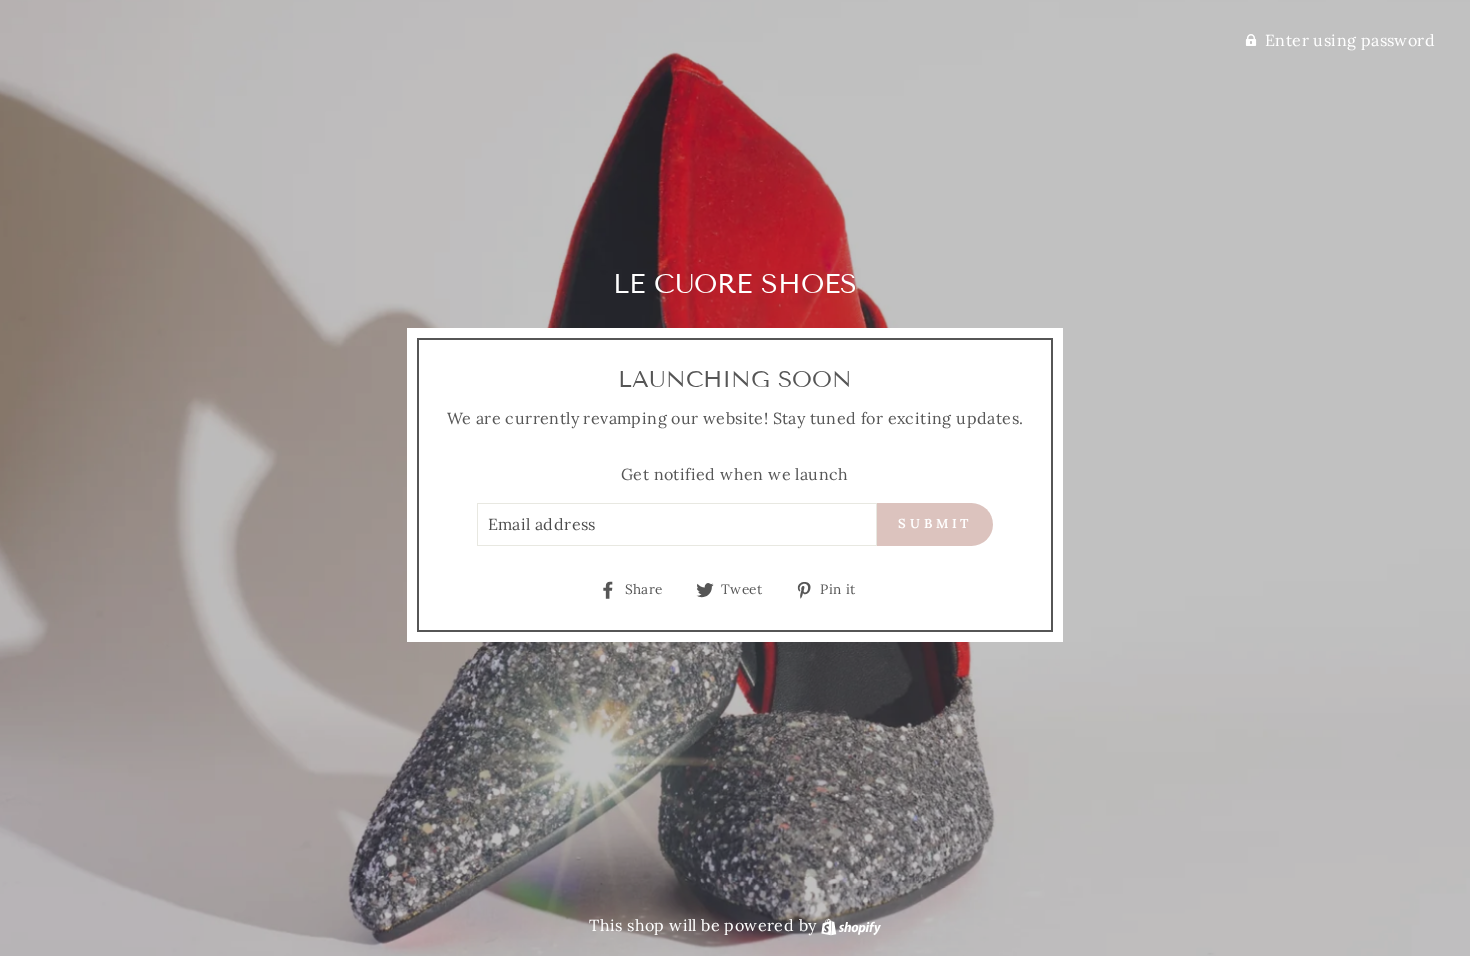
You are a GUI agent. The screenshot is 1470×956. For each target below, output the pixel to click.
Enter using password (1350, 40)
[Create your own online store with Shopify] (851, 925)
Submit (935, 523)
